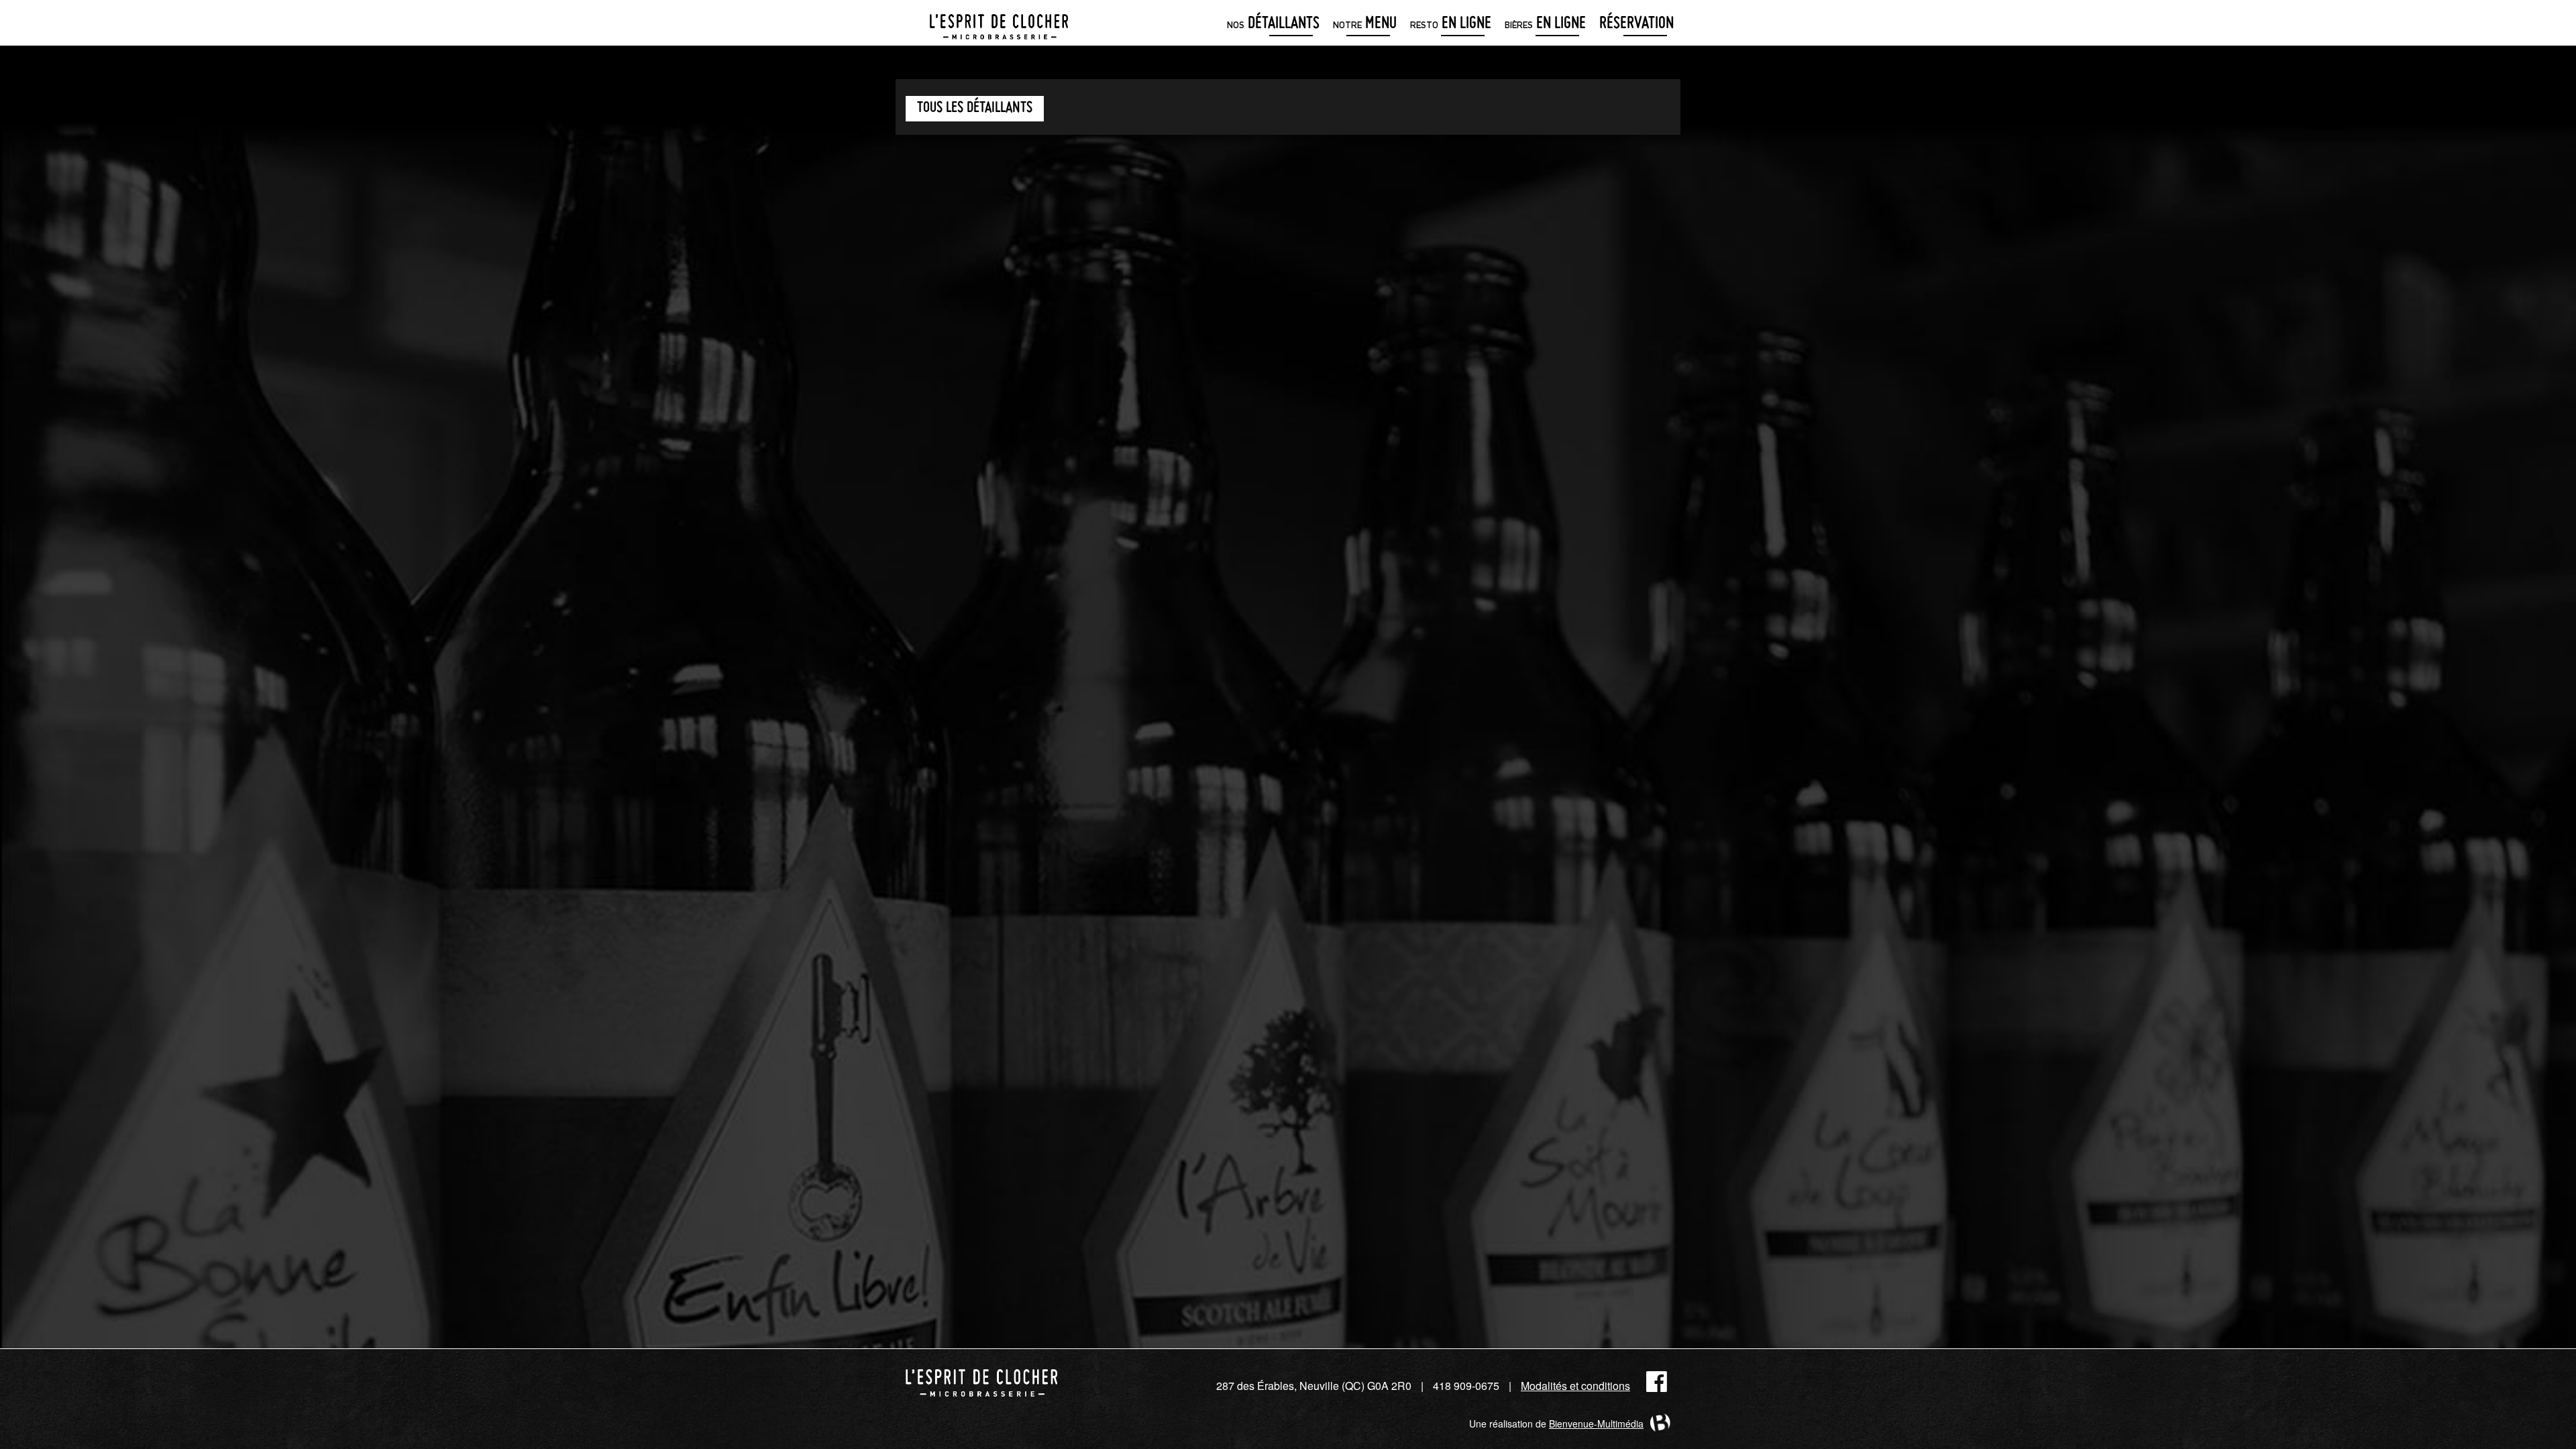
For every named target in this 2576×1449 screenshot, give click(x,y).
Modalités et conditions (1575, 1386)
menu (1365, 24)
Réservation (1636, 24)
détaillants (1273, 24)
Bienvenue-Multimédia (1596, 1424)
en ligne (1451, 24)
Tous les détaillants (975, 108)
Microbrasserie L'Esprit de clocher (999, 23)
